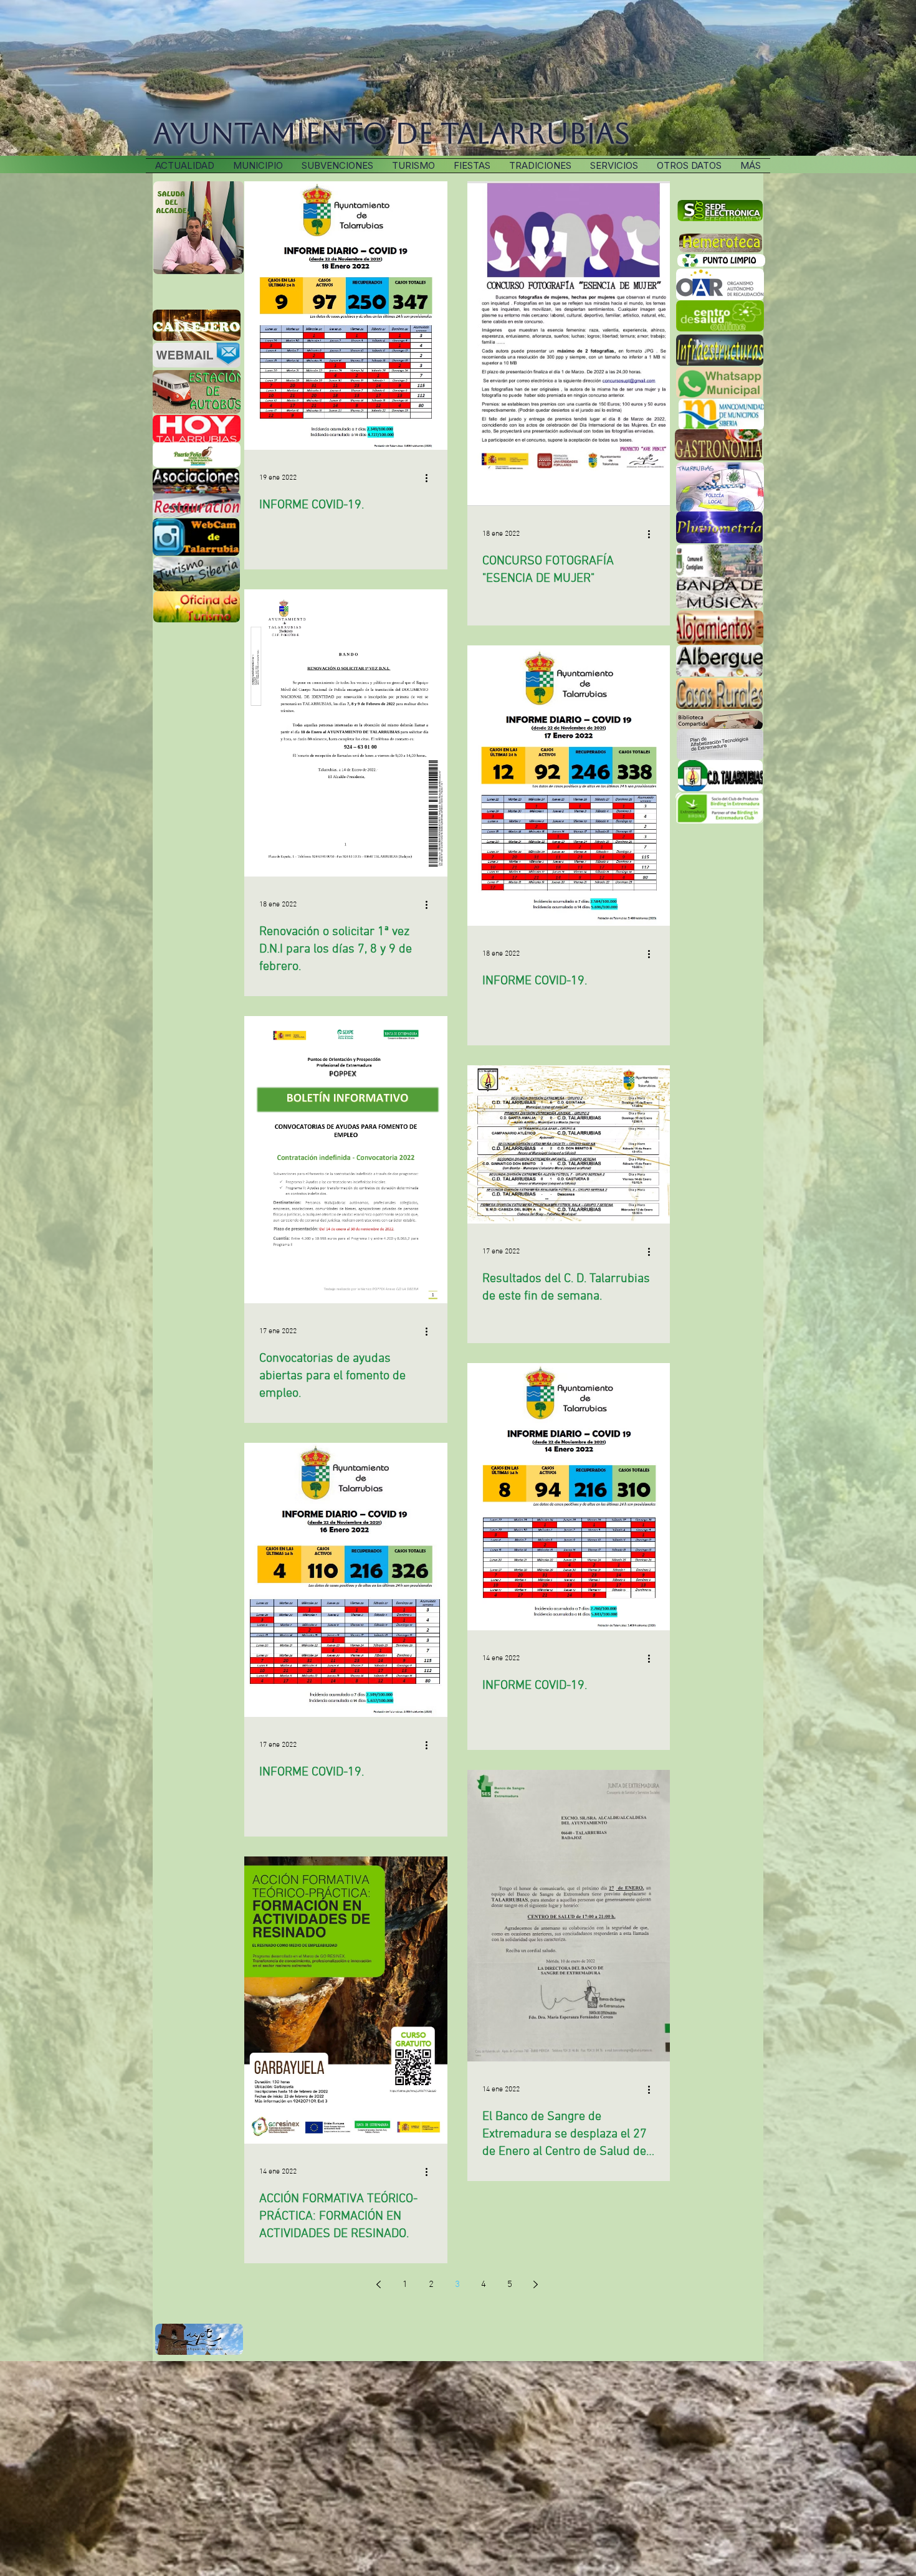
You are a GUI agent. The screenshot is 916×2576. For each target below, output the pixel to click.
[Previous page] (379, 2284)
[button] (540, 166)
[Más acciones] (431, 478)
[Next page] (536, 2284)
